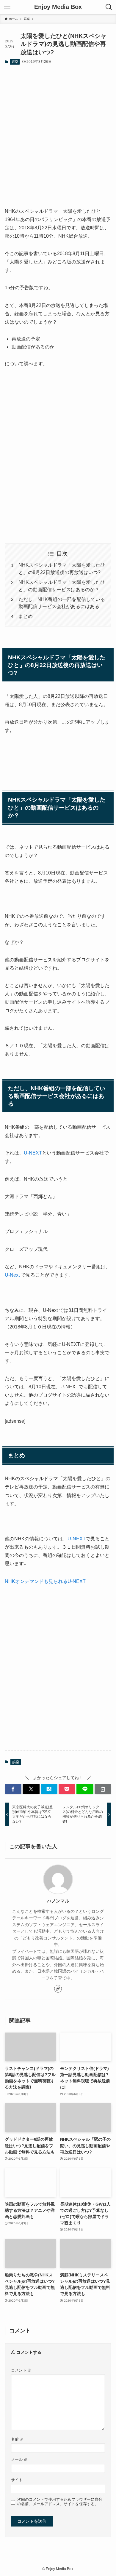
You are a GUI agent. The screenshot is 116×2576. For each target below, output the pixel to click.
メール (19, 2460)
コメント (21, 2370)
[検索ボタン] (109, 7)
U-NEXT (33, 1153)
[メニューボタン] (7, 7)
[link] (58, 1989)
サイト (17, 2480)
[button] (13, 1789)
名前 (17, 2439)
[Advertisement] (58, 131)
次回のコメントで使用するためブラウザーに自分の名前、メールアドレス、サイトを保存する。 (60, 2502)
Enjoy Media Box (58, 7)
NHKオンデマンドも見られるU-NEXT (45, 1581)
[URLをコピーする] (103, 1789)
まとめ (26, 616)
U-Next (12, 1275)
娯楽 (15, 62)
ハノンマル (58, 1901)
